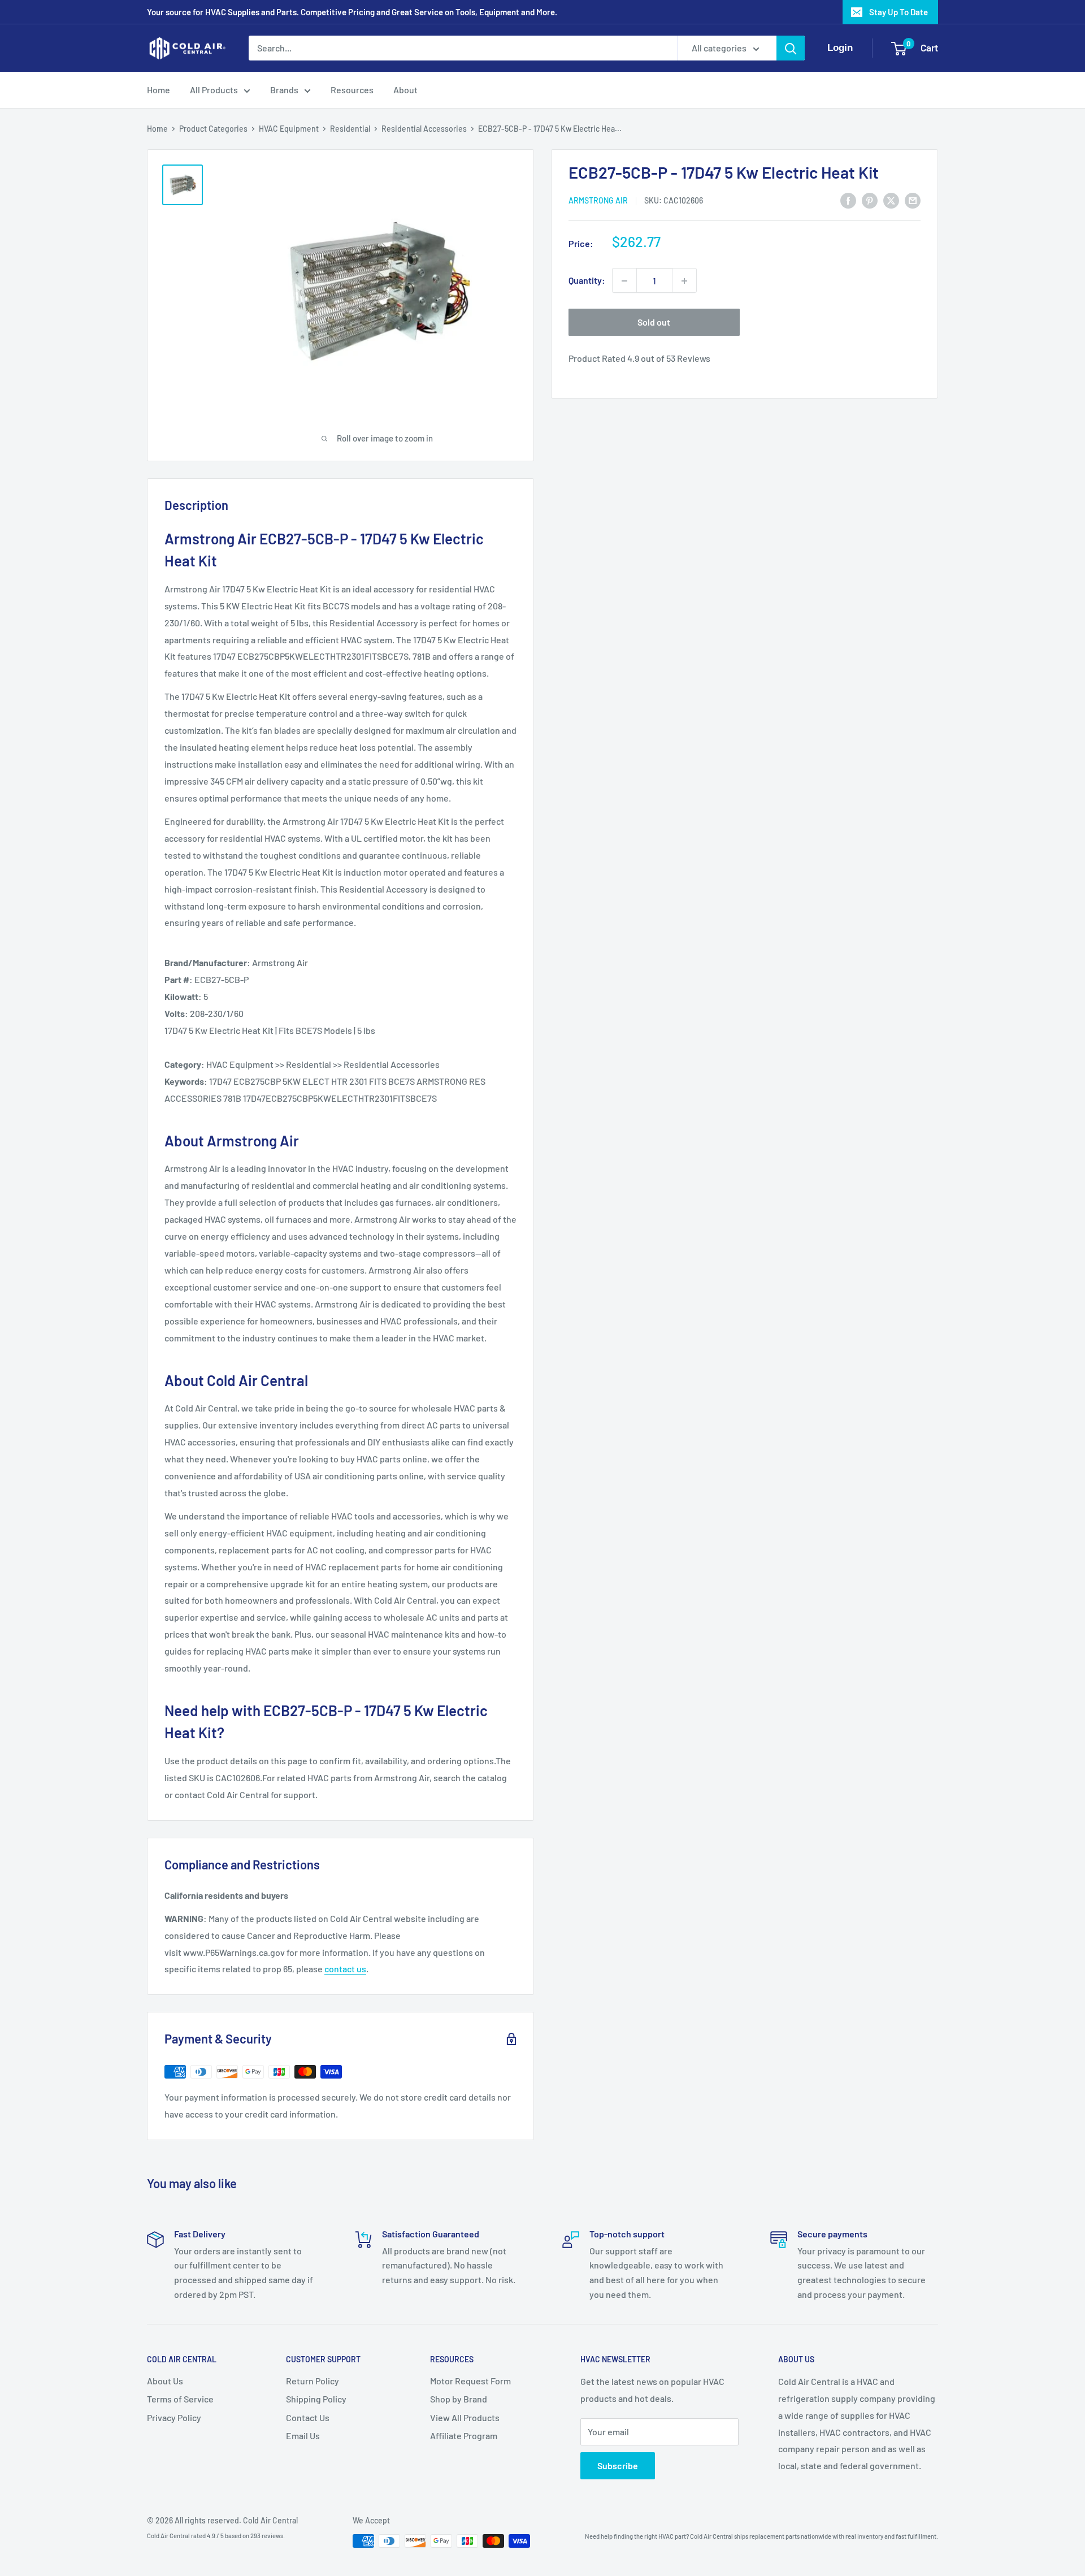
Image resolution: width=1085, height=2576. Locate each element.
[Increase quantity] (684, 281)
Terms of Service (180, 2399)
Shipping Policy (316, 2399)
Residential (350, 129)
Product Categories (213, 129)
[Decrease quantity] (624, 281)
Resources (352, 90)
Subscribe (618, 2465)
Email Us (303, 2436)
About (405, 90)
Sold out (654, 322)
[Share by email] (913, 200)
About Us (165, 2381)
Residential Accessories (424, 129)
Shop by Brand (459, 2399)
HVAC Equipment (289, 129)
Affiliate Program (464, 2436)
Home (159, 90)
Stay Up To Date (899, 12)
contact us (345, 1969)
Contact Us (308, 2417)
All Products (214, 90)
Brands (284, 90)
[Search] (791, 48)
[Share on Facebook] (848, 200)
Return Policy (313, 2381)
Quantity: (587, 281)
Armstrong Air (598, 201)
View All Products (465, 2417)
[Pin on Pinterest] (870, 200)
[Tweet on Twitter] (891, 200)
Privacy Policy (174, 2417)
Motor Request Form (470, 2381)
